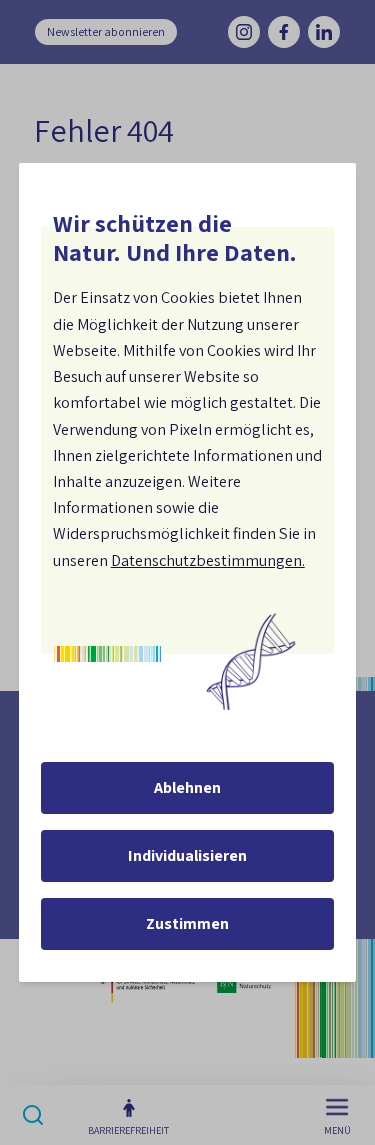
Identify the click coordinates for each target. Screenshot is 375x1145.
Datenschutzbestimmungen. (208, 560)
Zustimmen (187, 923)
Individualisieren (187, 855)
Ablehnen (187, 787)
